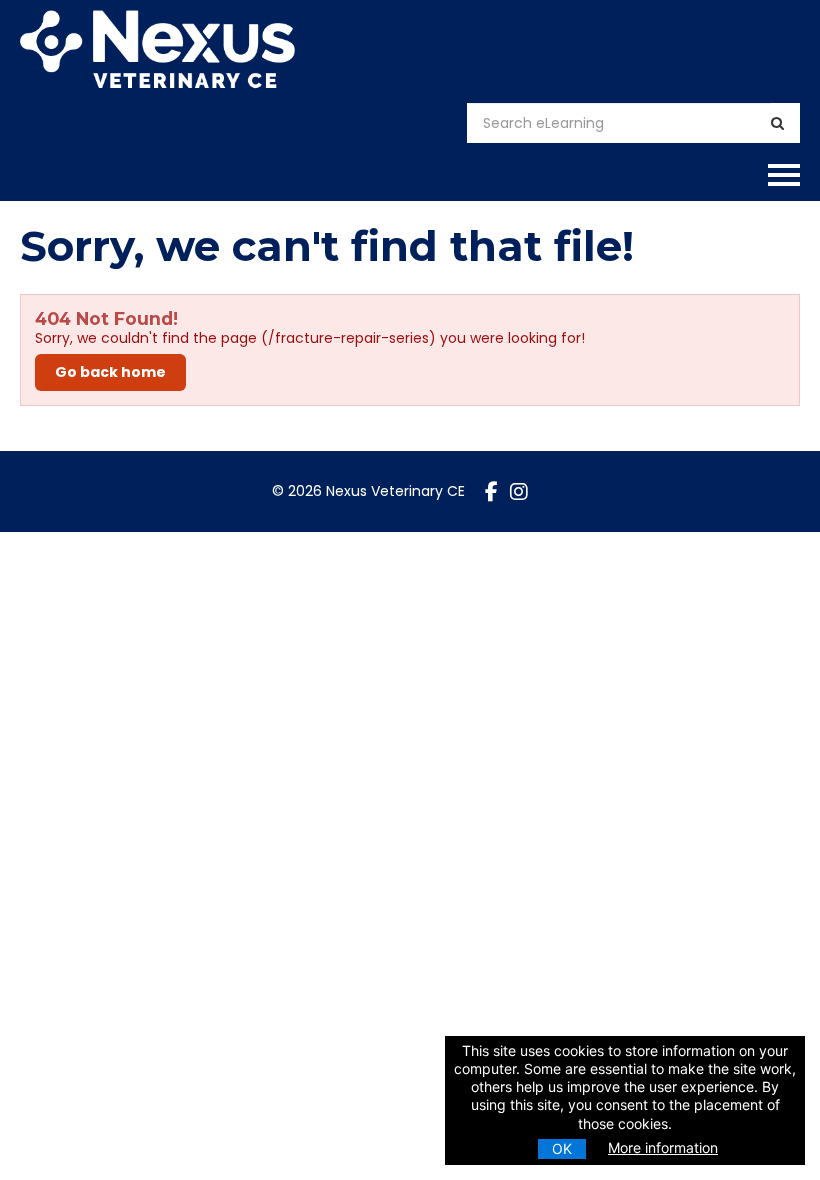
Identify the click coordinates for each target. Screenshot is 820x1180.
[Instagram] (519, 492)
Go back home (110, 372)
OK (562, 1148)
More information (663, 1147)
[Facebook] (491, 492)
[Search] (777, 123)
